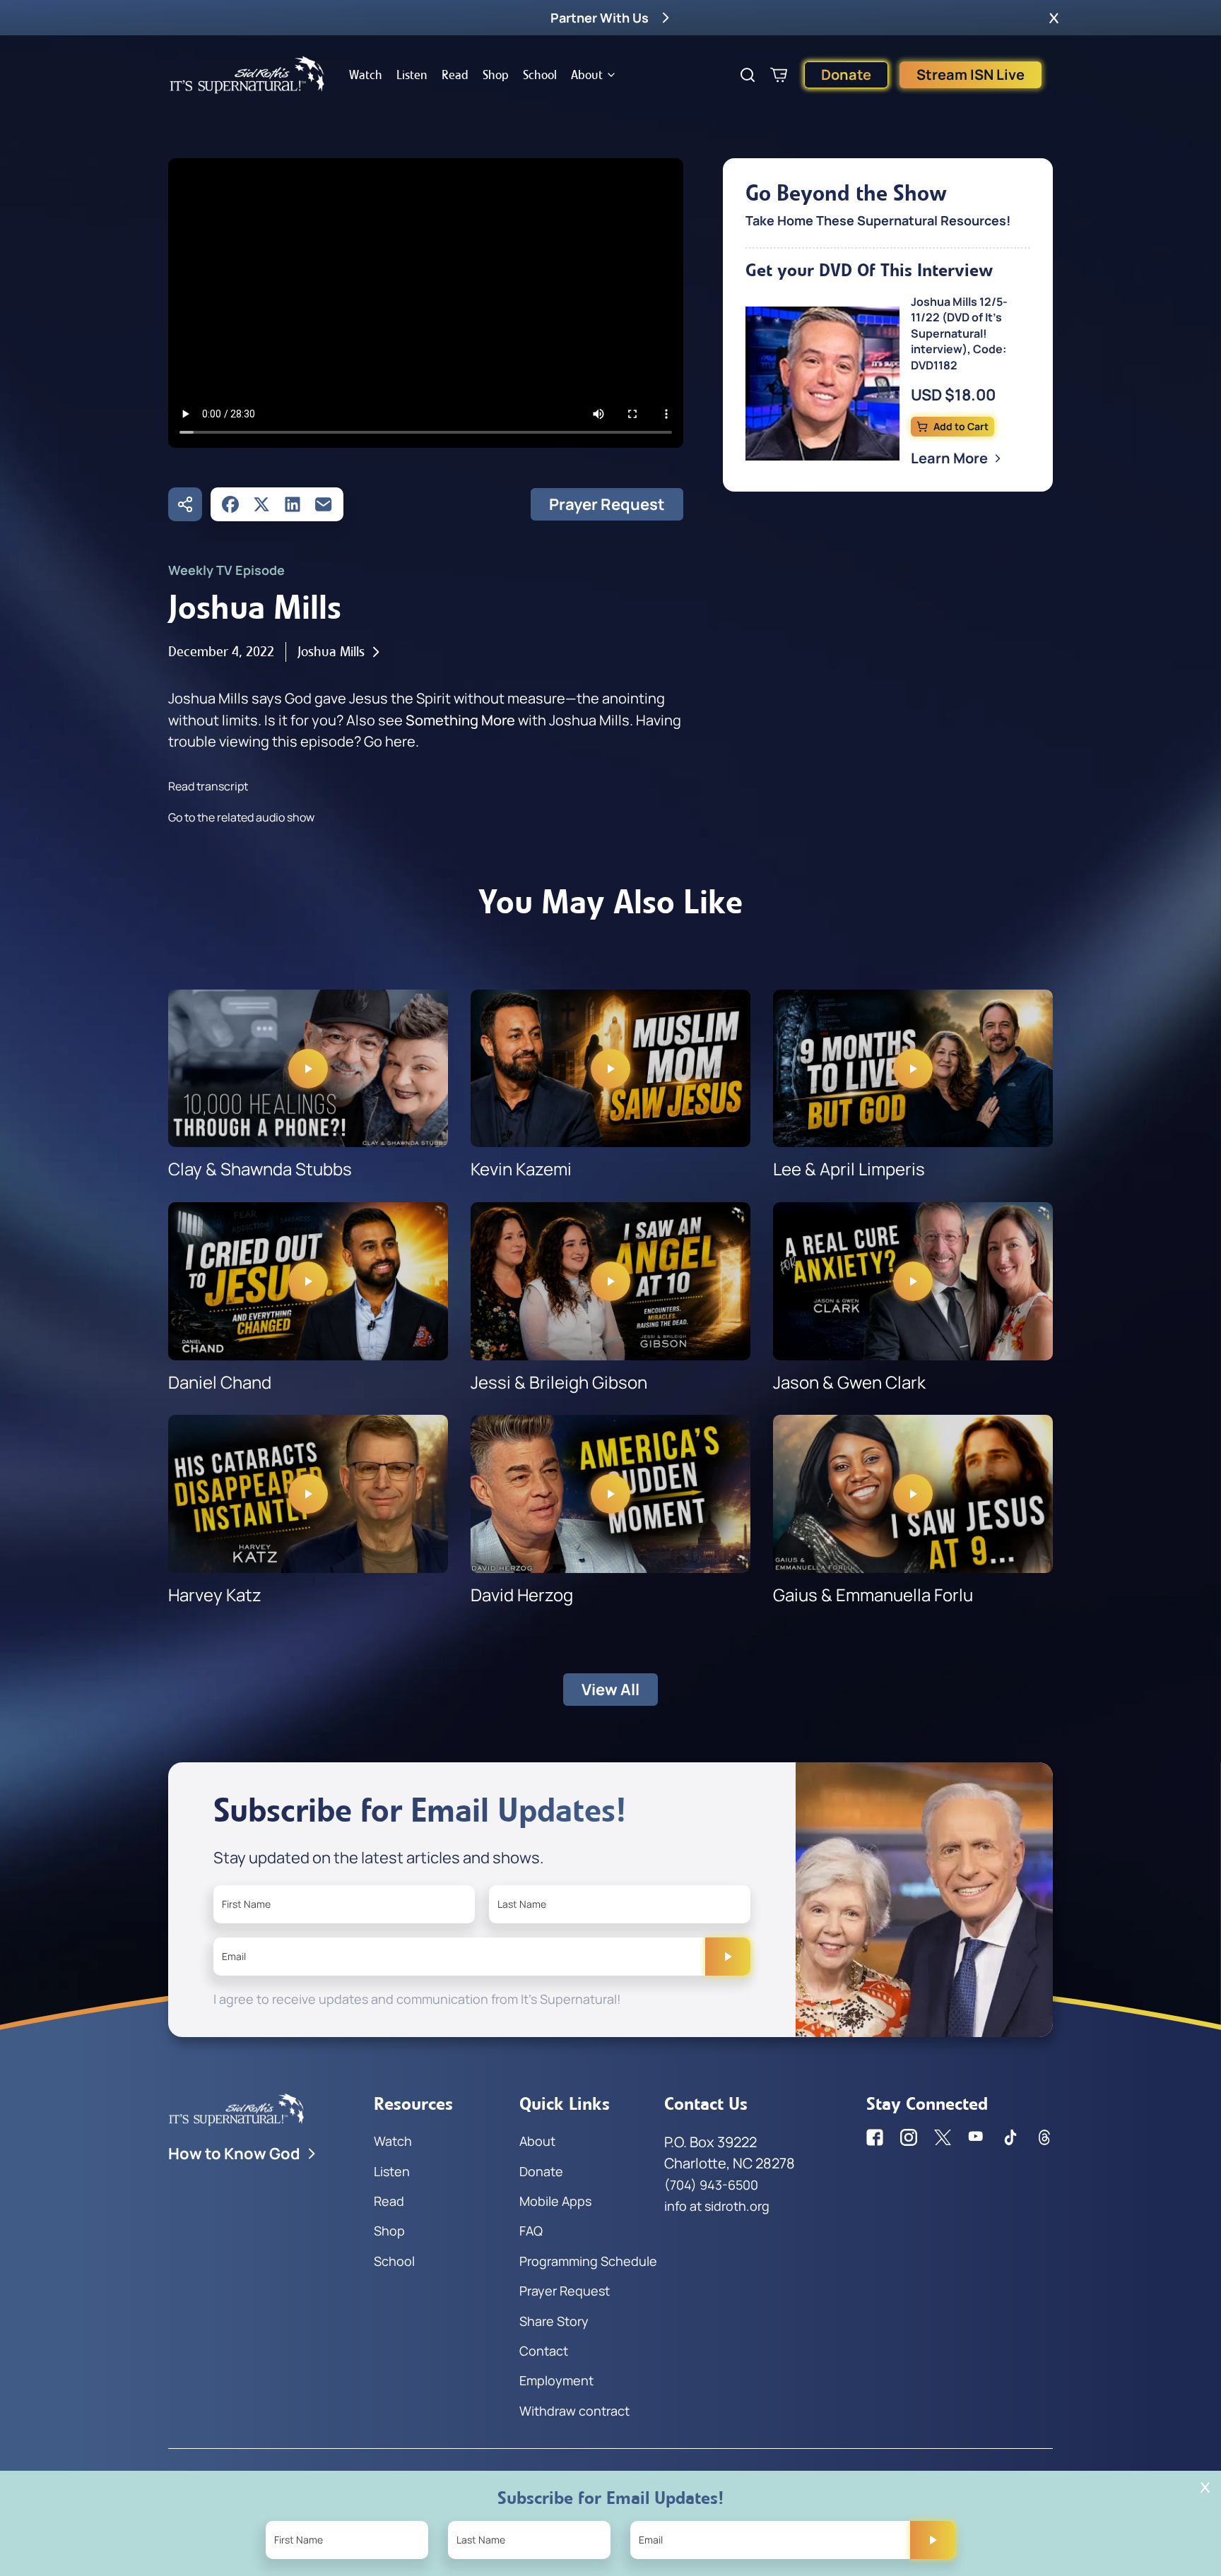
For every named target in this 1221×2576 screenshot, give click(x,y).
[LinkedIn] (293, 504)
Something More (460, 720)
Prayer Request (607, 504)
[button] (1054, 18)
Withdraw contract (574, 2411)
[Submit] (728, 1957)
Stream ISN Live (971, 75)
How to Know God (234, 2154)
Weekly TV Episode (226, 570)
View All (610, 1690)
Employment (556, 2380)
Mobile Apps (555, 2201)
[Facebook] (230, 504)
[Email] (324, 504)
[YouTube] (977, 2137)
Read (455, 75)
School (540, 75)
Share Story (554, 2321)
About (587, 75)
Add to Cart (961, 426)
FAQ (531, 2231)
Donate (846, 75)
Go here (390, 741)
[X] (261, 504)
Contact (544, 2351)
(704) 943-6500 (711, 2185)
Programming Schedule (588, 2261)
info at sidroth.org (717, 2206)
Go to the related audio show (241, 817)
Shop (496, 75)
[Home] (247, 75)
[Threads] (1044, 2137)
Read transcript (208, 786)
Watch (366, 75)
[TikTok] (1010, 2137)
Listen (412, 75)
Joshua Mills (331, 652)
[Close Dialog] (1205, 2487)
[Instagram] (909, 2137)
